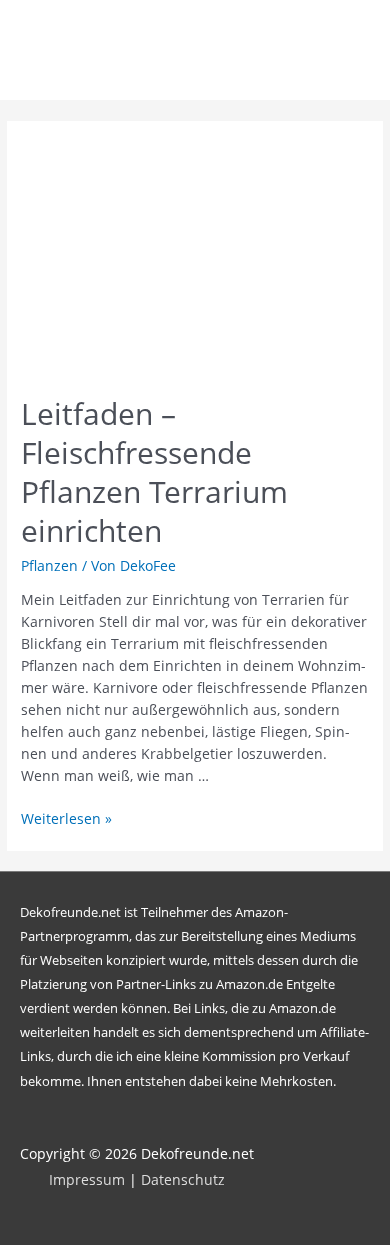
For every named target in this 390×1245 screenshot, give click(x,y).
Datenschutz (183, 1179)
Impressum (87, 1179)
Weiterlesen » (66, 818)
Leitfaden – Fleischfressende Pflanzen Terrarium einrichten (154, 472)
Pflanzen (49, 565)
